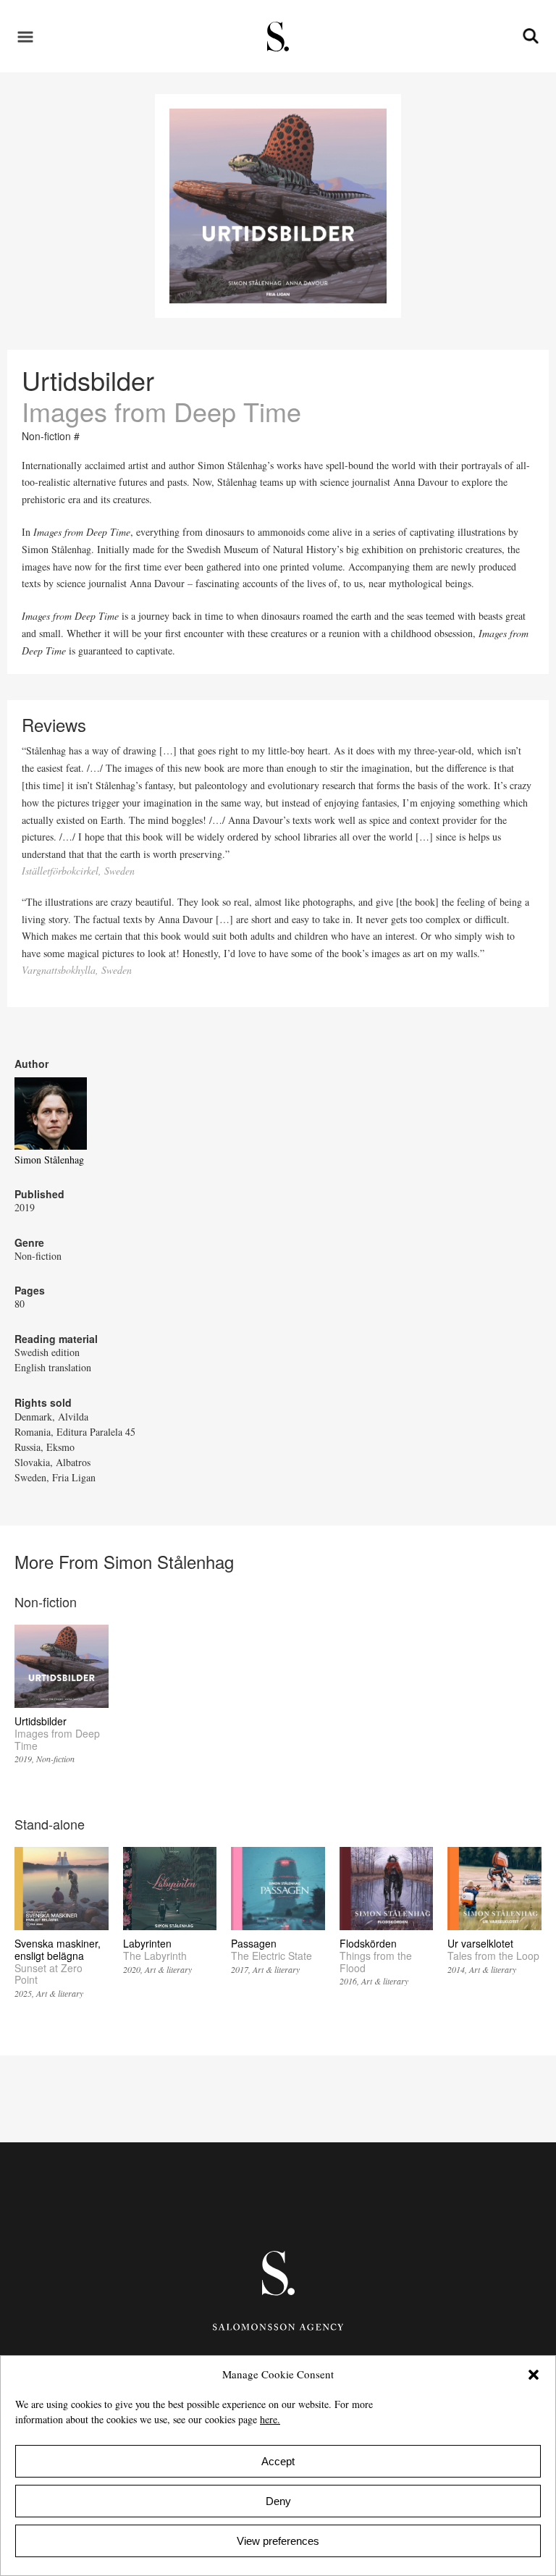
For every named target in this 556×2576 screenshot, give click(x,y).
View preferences (278, 2541)
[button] (534, 2375)
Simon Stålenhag (49, 1159)
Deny (278, 2501)
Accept (278, 2461)
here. (270, 2419)
